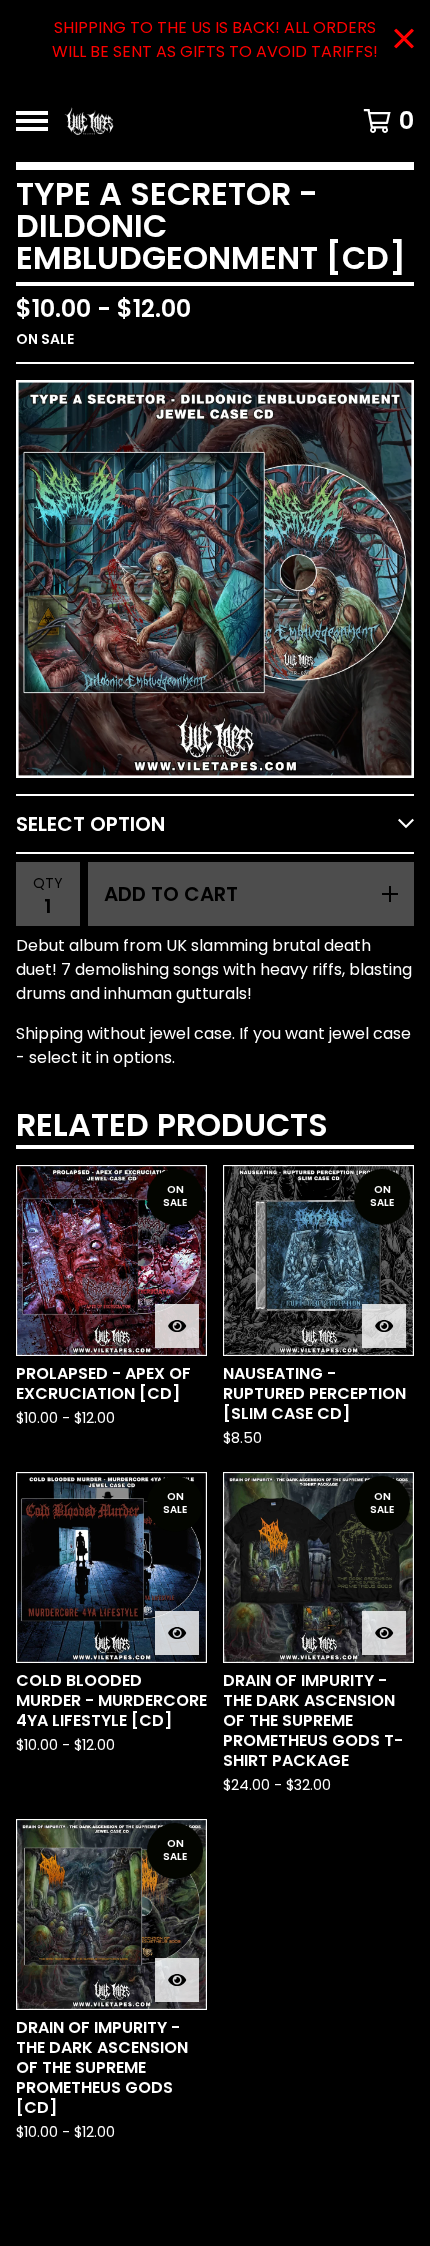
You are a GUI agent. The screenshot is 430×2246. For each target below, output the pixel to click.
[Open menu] (32, 121)
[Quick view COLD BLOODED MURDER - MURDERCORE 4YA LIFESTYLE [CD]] (177, 1633)
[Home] (186, 121)
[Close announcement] (404, 40)
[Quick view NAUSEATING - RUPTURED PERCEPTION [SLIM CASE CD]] (384, 1326)
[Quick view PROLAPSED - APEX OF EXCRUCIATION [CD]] (177, 1326)
